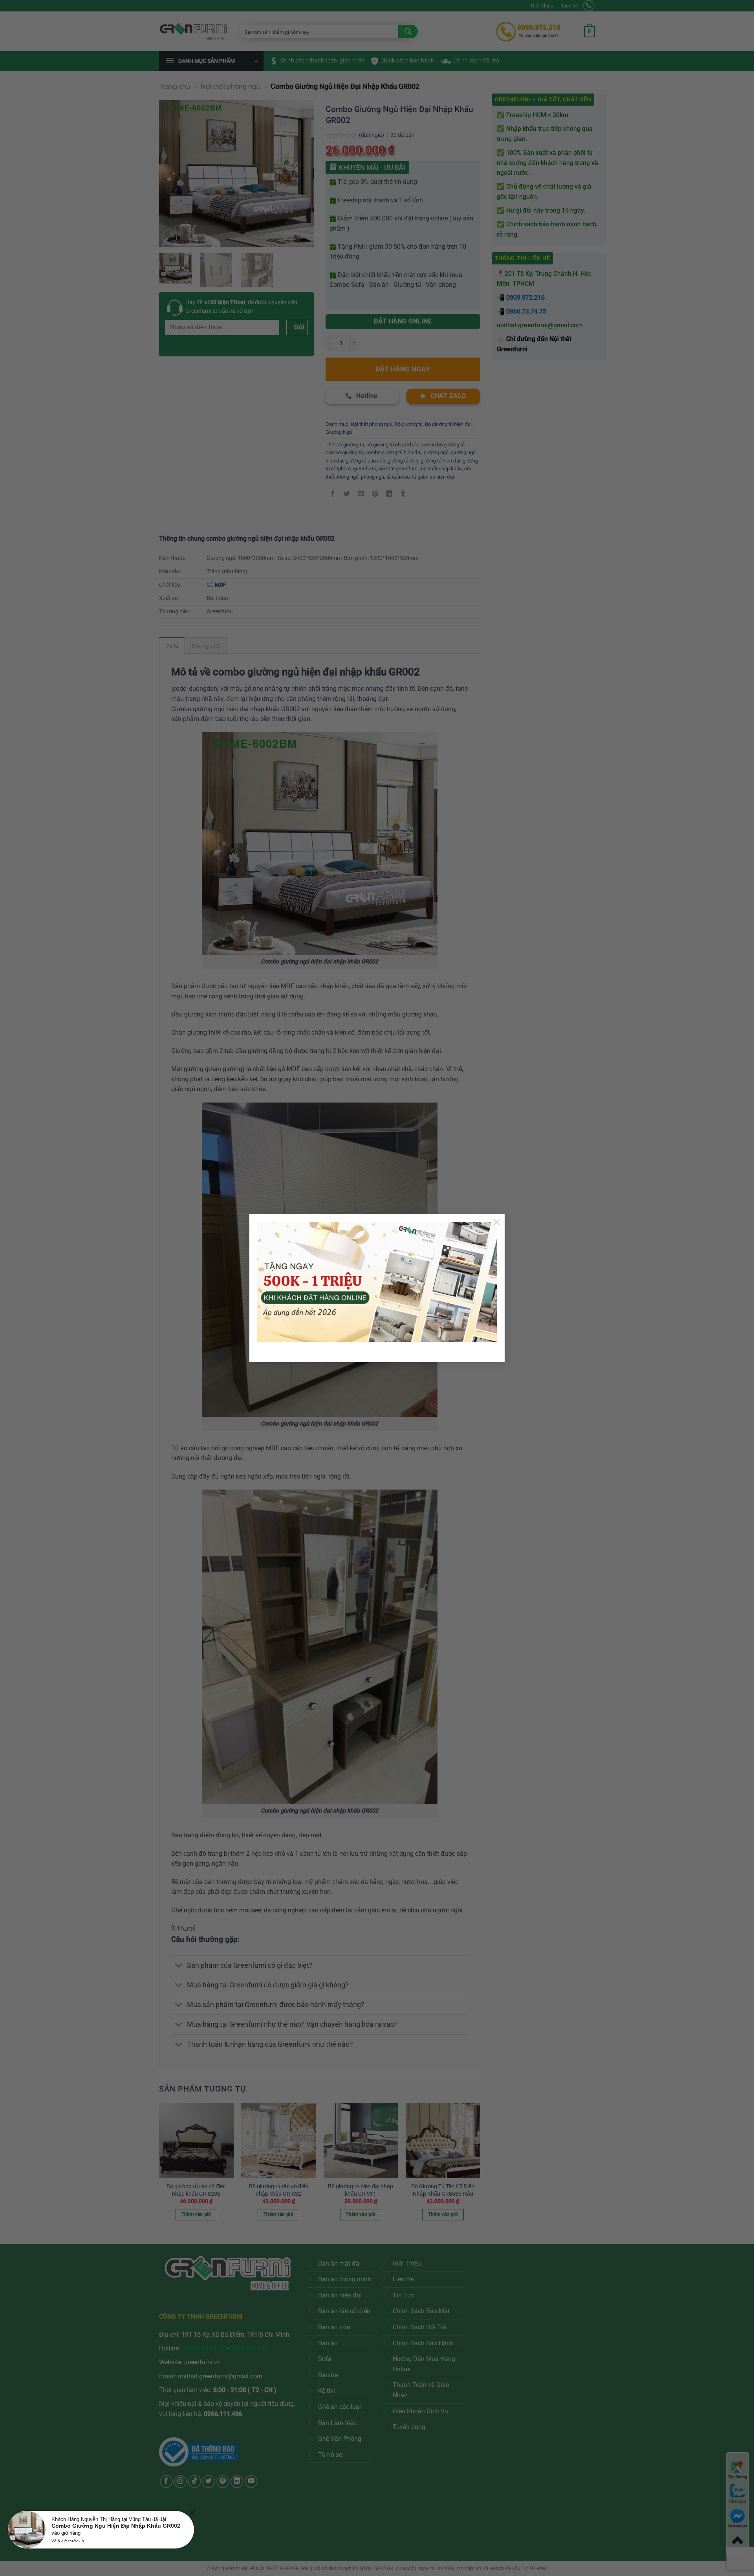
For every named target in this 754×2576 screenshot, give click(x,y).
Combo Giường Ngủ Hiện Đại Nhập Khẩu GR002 (116, 2526)
